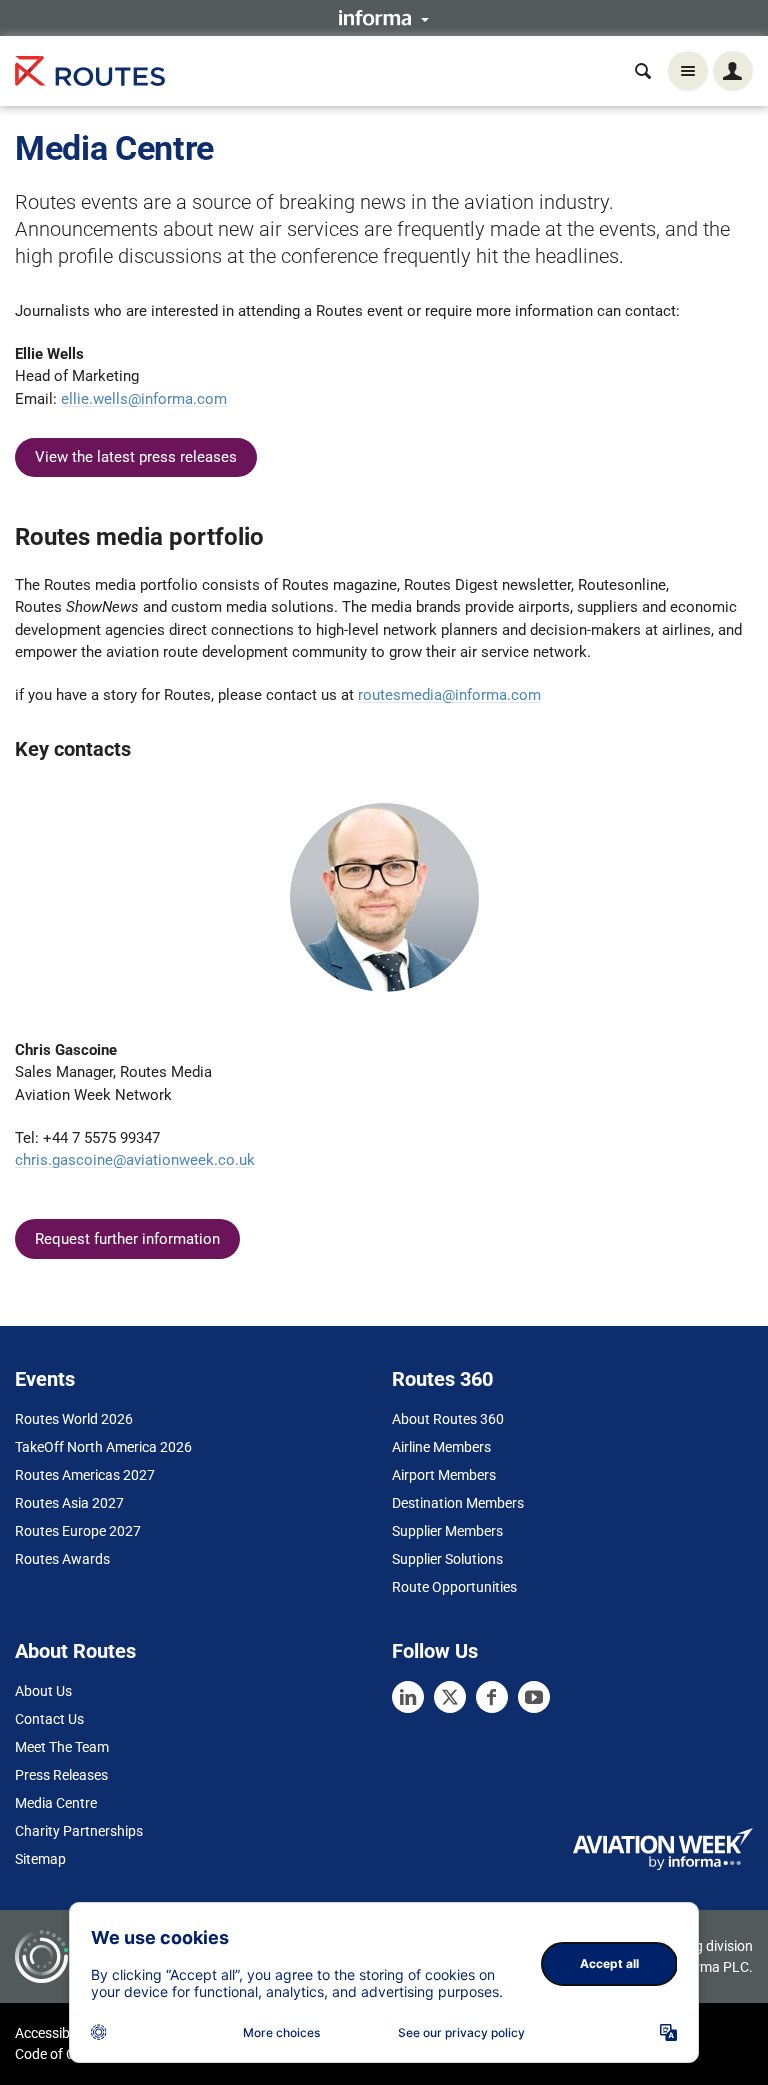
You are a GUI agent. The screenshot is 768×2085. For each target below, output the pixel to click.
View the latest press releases (136, 457)
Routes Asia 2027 (69, 1503)
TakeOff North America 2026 (103, 1447)
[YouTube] (534, 1697)
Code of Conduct (67, 2054)
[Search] (643, 71)
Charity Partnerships (79, 1831)
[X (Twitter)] (450, 1697)
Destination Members (458, 1503)
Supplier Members (447, 1531)
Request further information (127, 1239)
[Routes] (90, 71)
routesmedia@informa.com (449, 695)
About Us (43, 1691)
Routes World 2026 (74, 1419)
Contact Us (49, 1719)
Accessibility (53, 2033)
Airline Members (441, 1447)
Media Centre (56, 1803)
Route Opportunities (454, 1587)
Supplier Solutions (447, 1559)
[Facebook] (492, 1697)
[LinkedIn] (408, 1697)
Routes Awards (62, 1559)
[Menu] (688, 71)
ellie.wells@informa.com (144, 399)
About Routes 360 (448, 1419)
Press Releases (61, 1775)
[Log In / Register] (733, 71)
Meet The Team (62, 1747)
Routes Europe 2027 (78, 1531)
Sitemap (40, 1859)
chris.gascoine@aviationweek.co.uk (135, 1160)
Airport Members (444, 1475)
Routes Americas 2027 (85, 1475)
